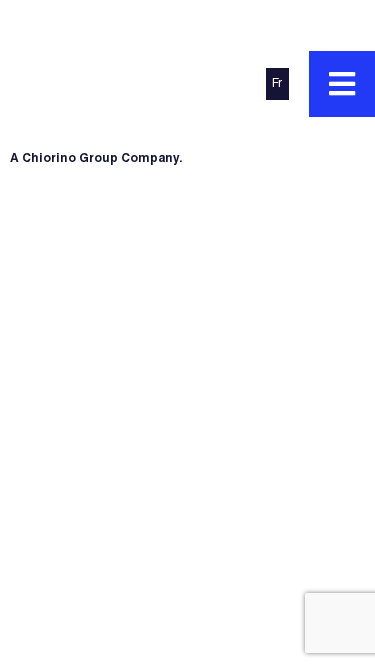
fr (277, 84)
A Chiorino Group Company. (96, 159)
